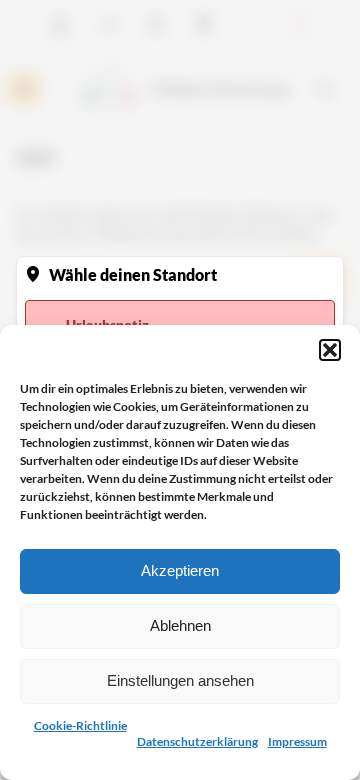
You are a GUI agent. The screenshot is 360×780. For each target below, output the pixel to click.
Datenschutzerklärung (197, 741)
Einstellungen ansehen (180, 680)
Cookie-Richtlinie (80, 725)
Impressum (297, 741)
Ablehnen (180, 625)
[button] (330, 350)
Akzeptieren (180, 570)
